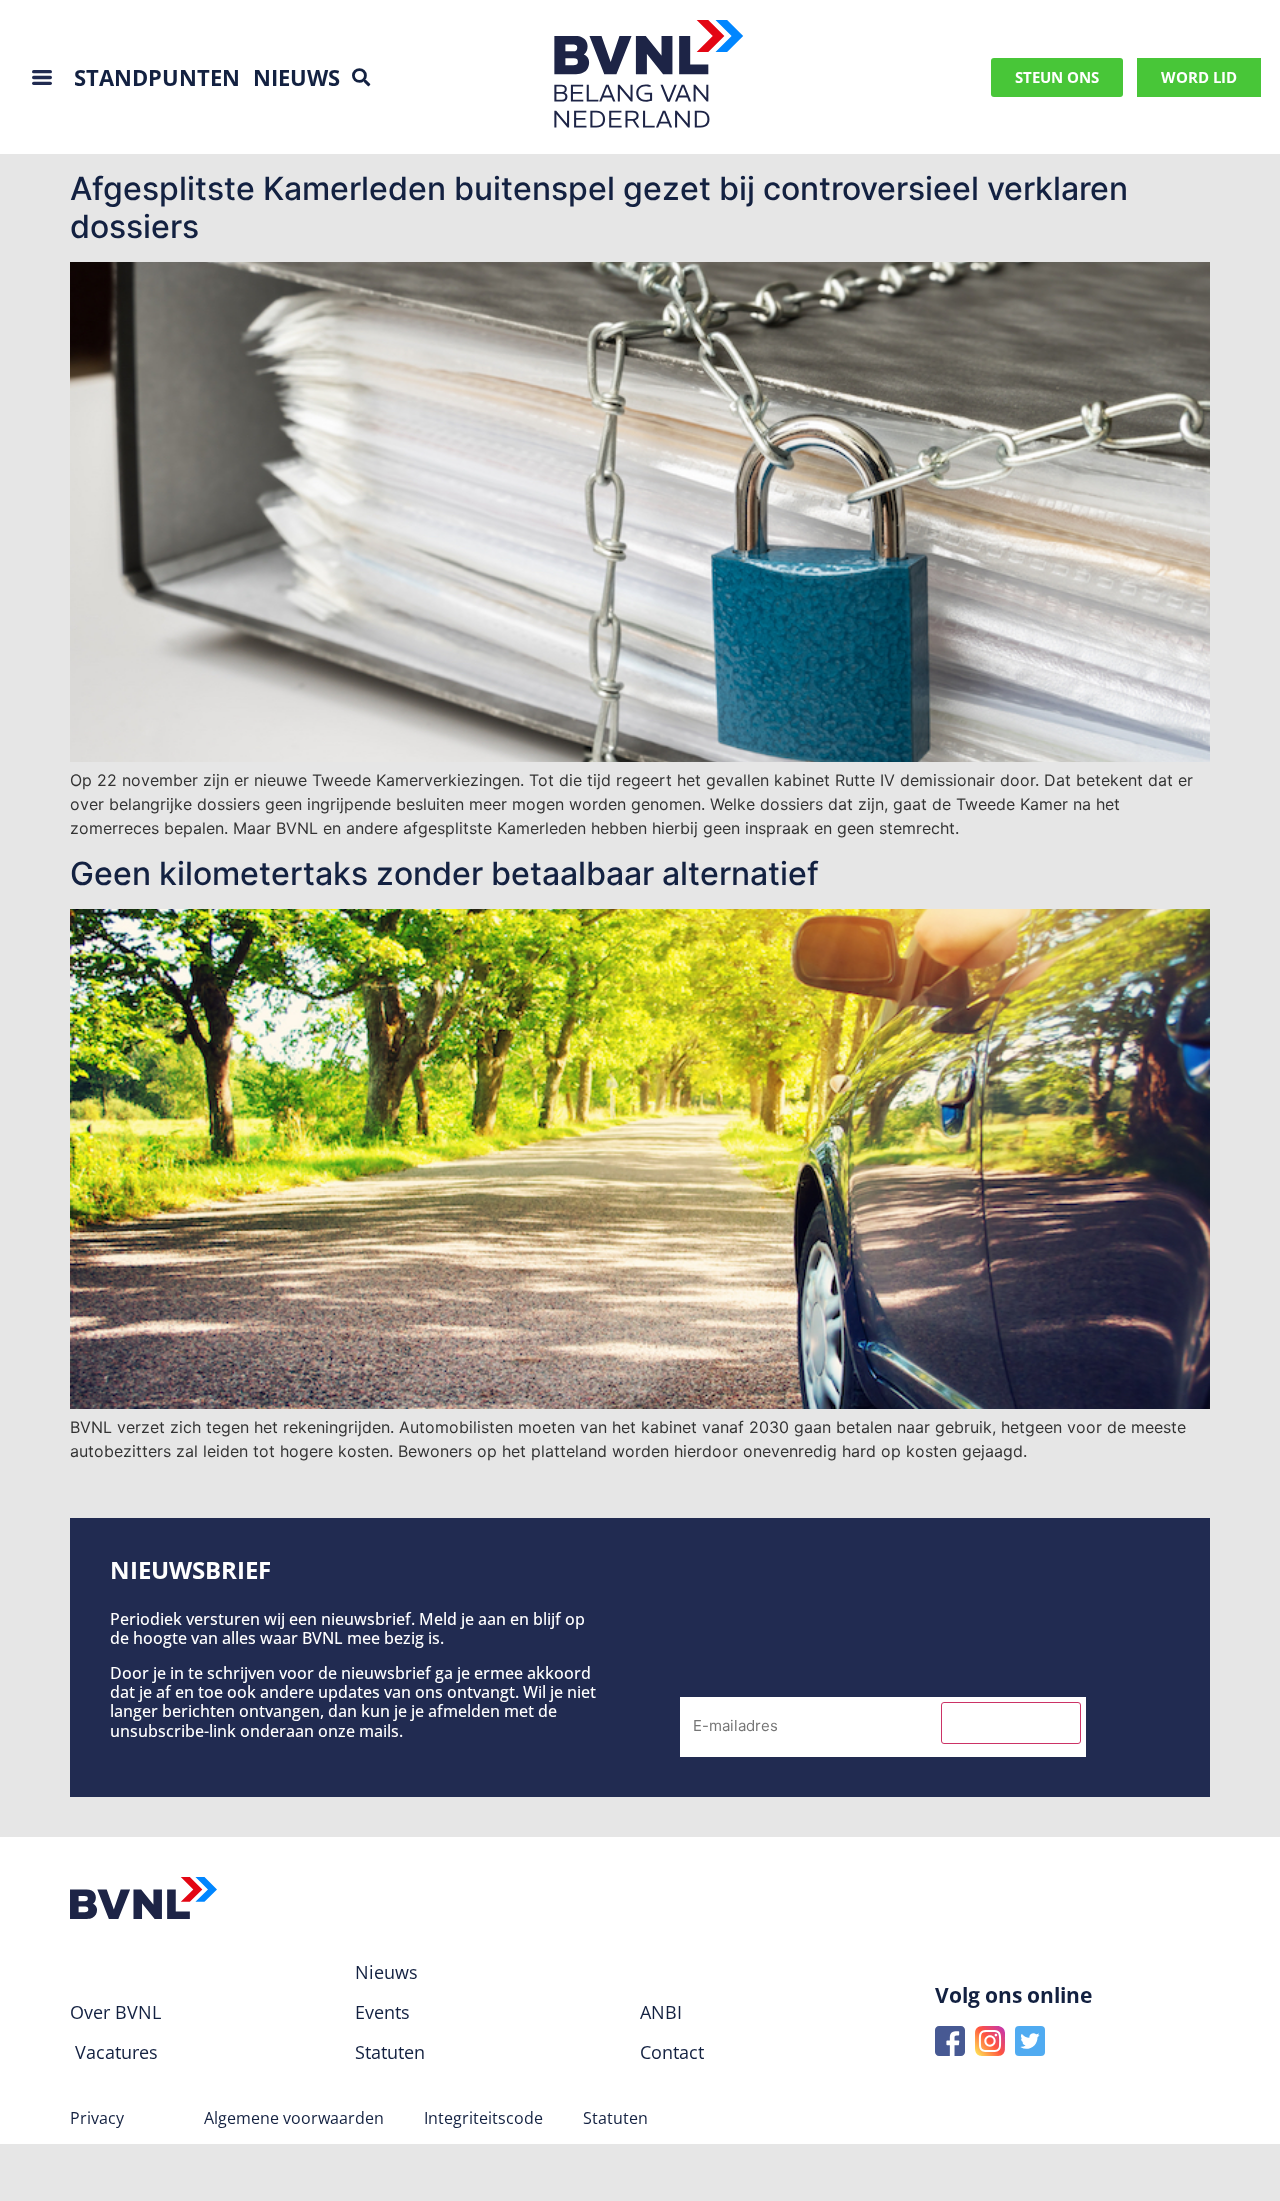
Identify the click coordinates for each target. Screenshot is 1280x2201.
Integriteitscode (483, 2118)
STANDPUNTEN (157, 77)
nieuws (296, 77)
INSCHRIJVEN (1011, 1723)
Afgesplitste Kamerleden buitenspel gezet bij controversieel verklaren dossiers (599, 207)
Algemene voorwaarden (294, 2118)
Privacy (97, 2118)
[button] (360, 77)
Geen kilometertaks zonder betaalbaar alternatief (444, 873)
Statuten (615, 2118)
